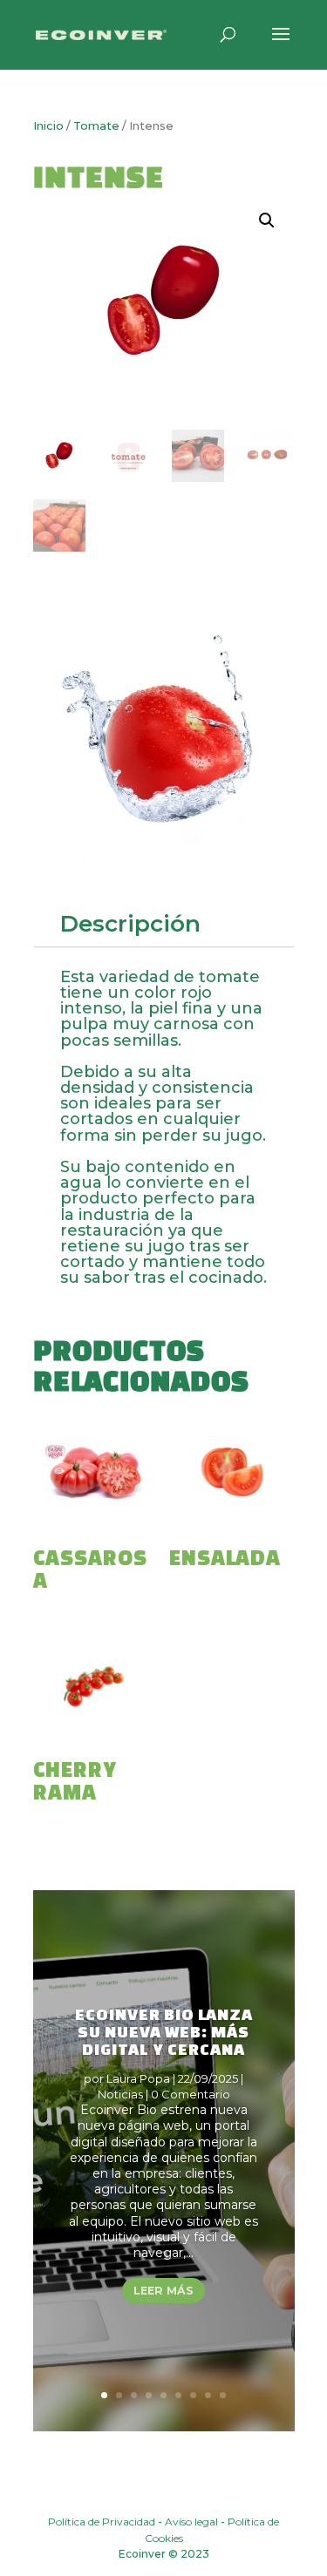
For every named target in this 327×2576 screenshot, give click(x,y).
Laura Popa (138, 2078)
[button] (267, 220)
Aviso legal (191, 2522)
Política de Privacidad (102, 2522)
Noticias (120, 2094)
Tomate (96, 126)
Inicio (48, 126)
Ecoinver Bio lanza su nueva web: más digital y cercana (164, 2031)
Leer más (163, 2291)
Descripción (130, 924)
